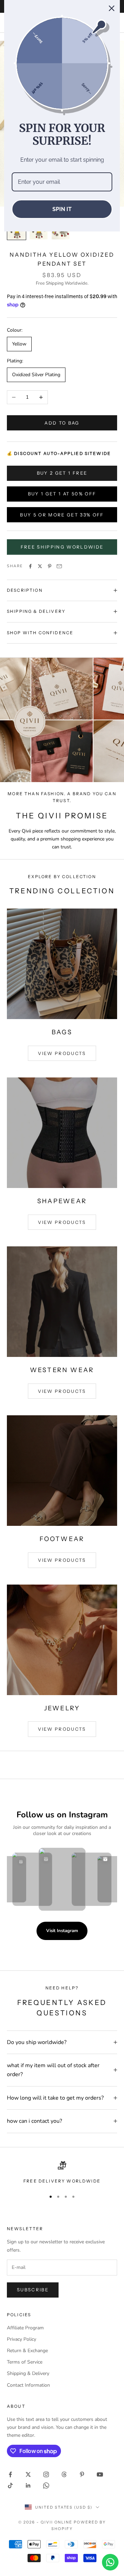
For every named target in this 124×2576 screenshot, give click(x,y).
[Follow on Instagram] (46, 2474)
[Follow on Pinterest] (82, 2474)
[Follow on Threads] (64, 2474)
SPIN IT (62, 209)
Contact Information (28, 2385)
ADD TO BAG (62, 423)
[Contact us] (110, 2562)
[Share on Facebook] (30, 566)
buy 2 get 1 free (62, 473)
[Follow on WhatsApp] (46, 2485)
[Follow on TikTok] (10, 2485)
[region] (62, 2173)
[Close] (112, 8)
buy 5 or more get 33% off (62, 515)
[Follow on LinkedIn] (28, 2485)
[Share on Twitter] (40, 566)
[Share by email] (59, 566)
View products (62, 1053)
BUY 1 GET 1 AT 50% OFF (62, 494)
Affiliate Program (25, 2328)
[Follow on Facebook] (10, 2474)
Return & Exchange (27, 2351)
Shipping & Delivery (28, 2373)
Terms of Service (25, 2362)
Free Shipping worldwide (62, 547)
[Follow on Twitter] (28, 2474)
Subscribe (33, 2290)
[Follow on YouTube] (100, 2474)
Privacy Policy (22, 2339)
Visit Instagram (62, 1931)
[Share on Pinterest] (50, 566)
